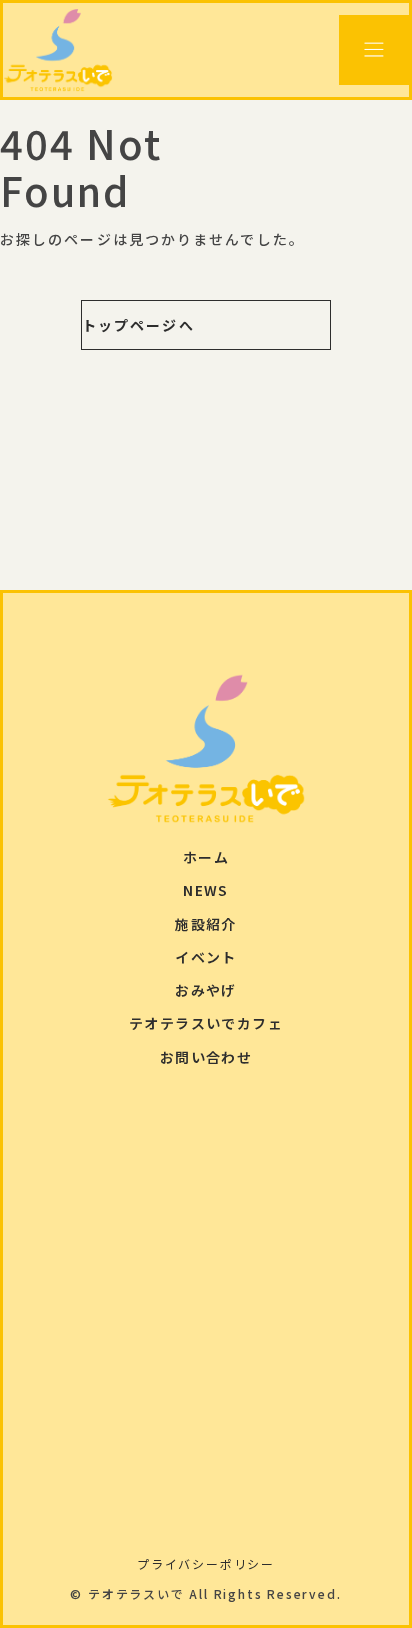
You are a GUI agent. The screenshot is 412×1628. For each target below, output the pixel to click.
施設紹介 (206, 924)
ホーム (206, 857)
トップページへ (138, 325)
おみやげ (206, 990)
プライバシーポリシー (206, 1563)
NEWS (206, 890)
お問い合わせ (206, 1057)
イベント (206, 957)
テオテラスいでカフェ (206, 1023)
